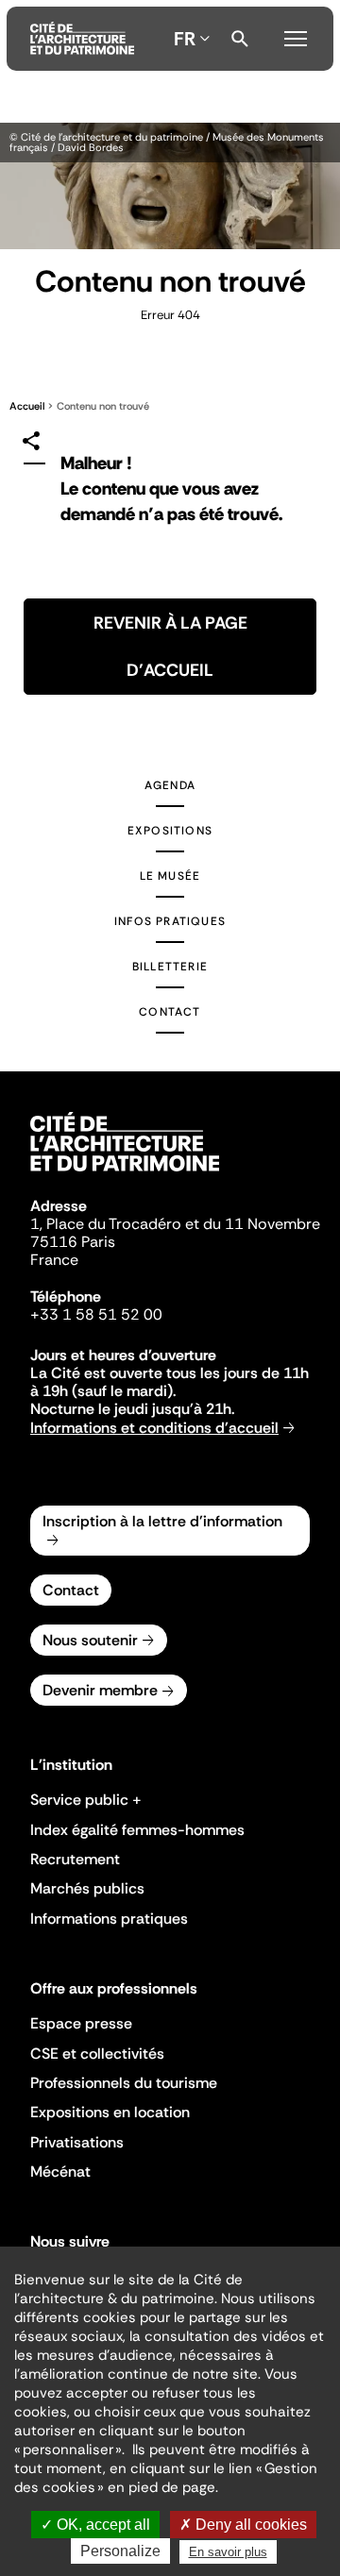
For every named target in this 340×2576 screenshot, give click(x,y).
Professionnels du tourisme (124, 2083)
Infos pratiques (170, 921)
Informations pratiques (109, 1919)
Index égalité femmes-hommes (137, 1830)
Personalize (120, 2551)
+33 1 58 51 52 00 (96, 1314)
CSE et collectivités (97, 2054)
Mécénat (60, 2172)
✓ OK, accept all (95, 2525)
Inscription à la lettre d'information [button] (162, 1521)
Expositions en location (110, 2112)
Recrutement (75, 1859)
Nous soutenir (90, 1640)
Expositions (170, 831)
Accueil (27, 406)
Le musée (170, 876)
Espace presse (81, 2023)
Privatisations (77, 2142)
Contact (170, 1012)
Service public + (86, 1800)
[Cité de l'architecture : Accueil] (125, 1174)
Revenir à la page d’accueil (170, 647)
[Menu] (296, 36)
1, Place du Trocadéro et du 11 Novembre (175, 1224)
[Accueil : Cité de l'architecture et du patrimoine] (82, 39)
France (54, 1260)
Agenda (170, 785)
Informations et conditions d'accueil (154, 1428)
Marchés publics (87, 1888)
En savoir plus (228, 2552)
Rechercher (240, 39)
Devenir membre (100, 1690)
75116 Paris (73, 1242)
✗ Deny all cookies (243, 2525)
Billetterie (170, 967)
